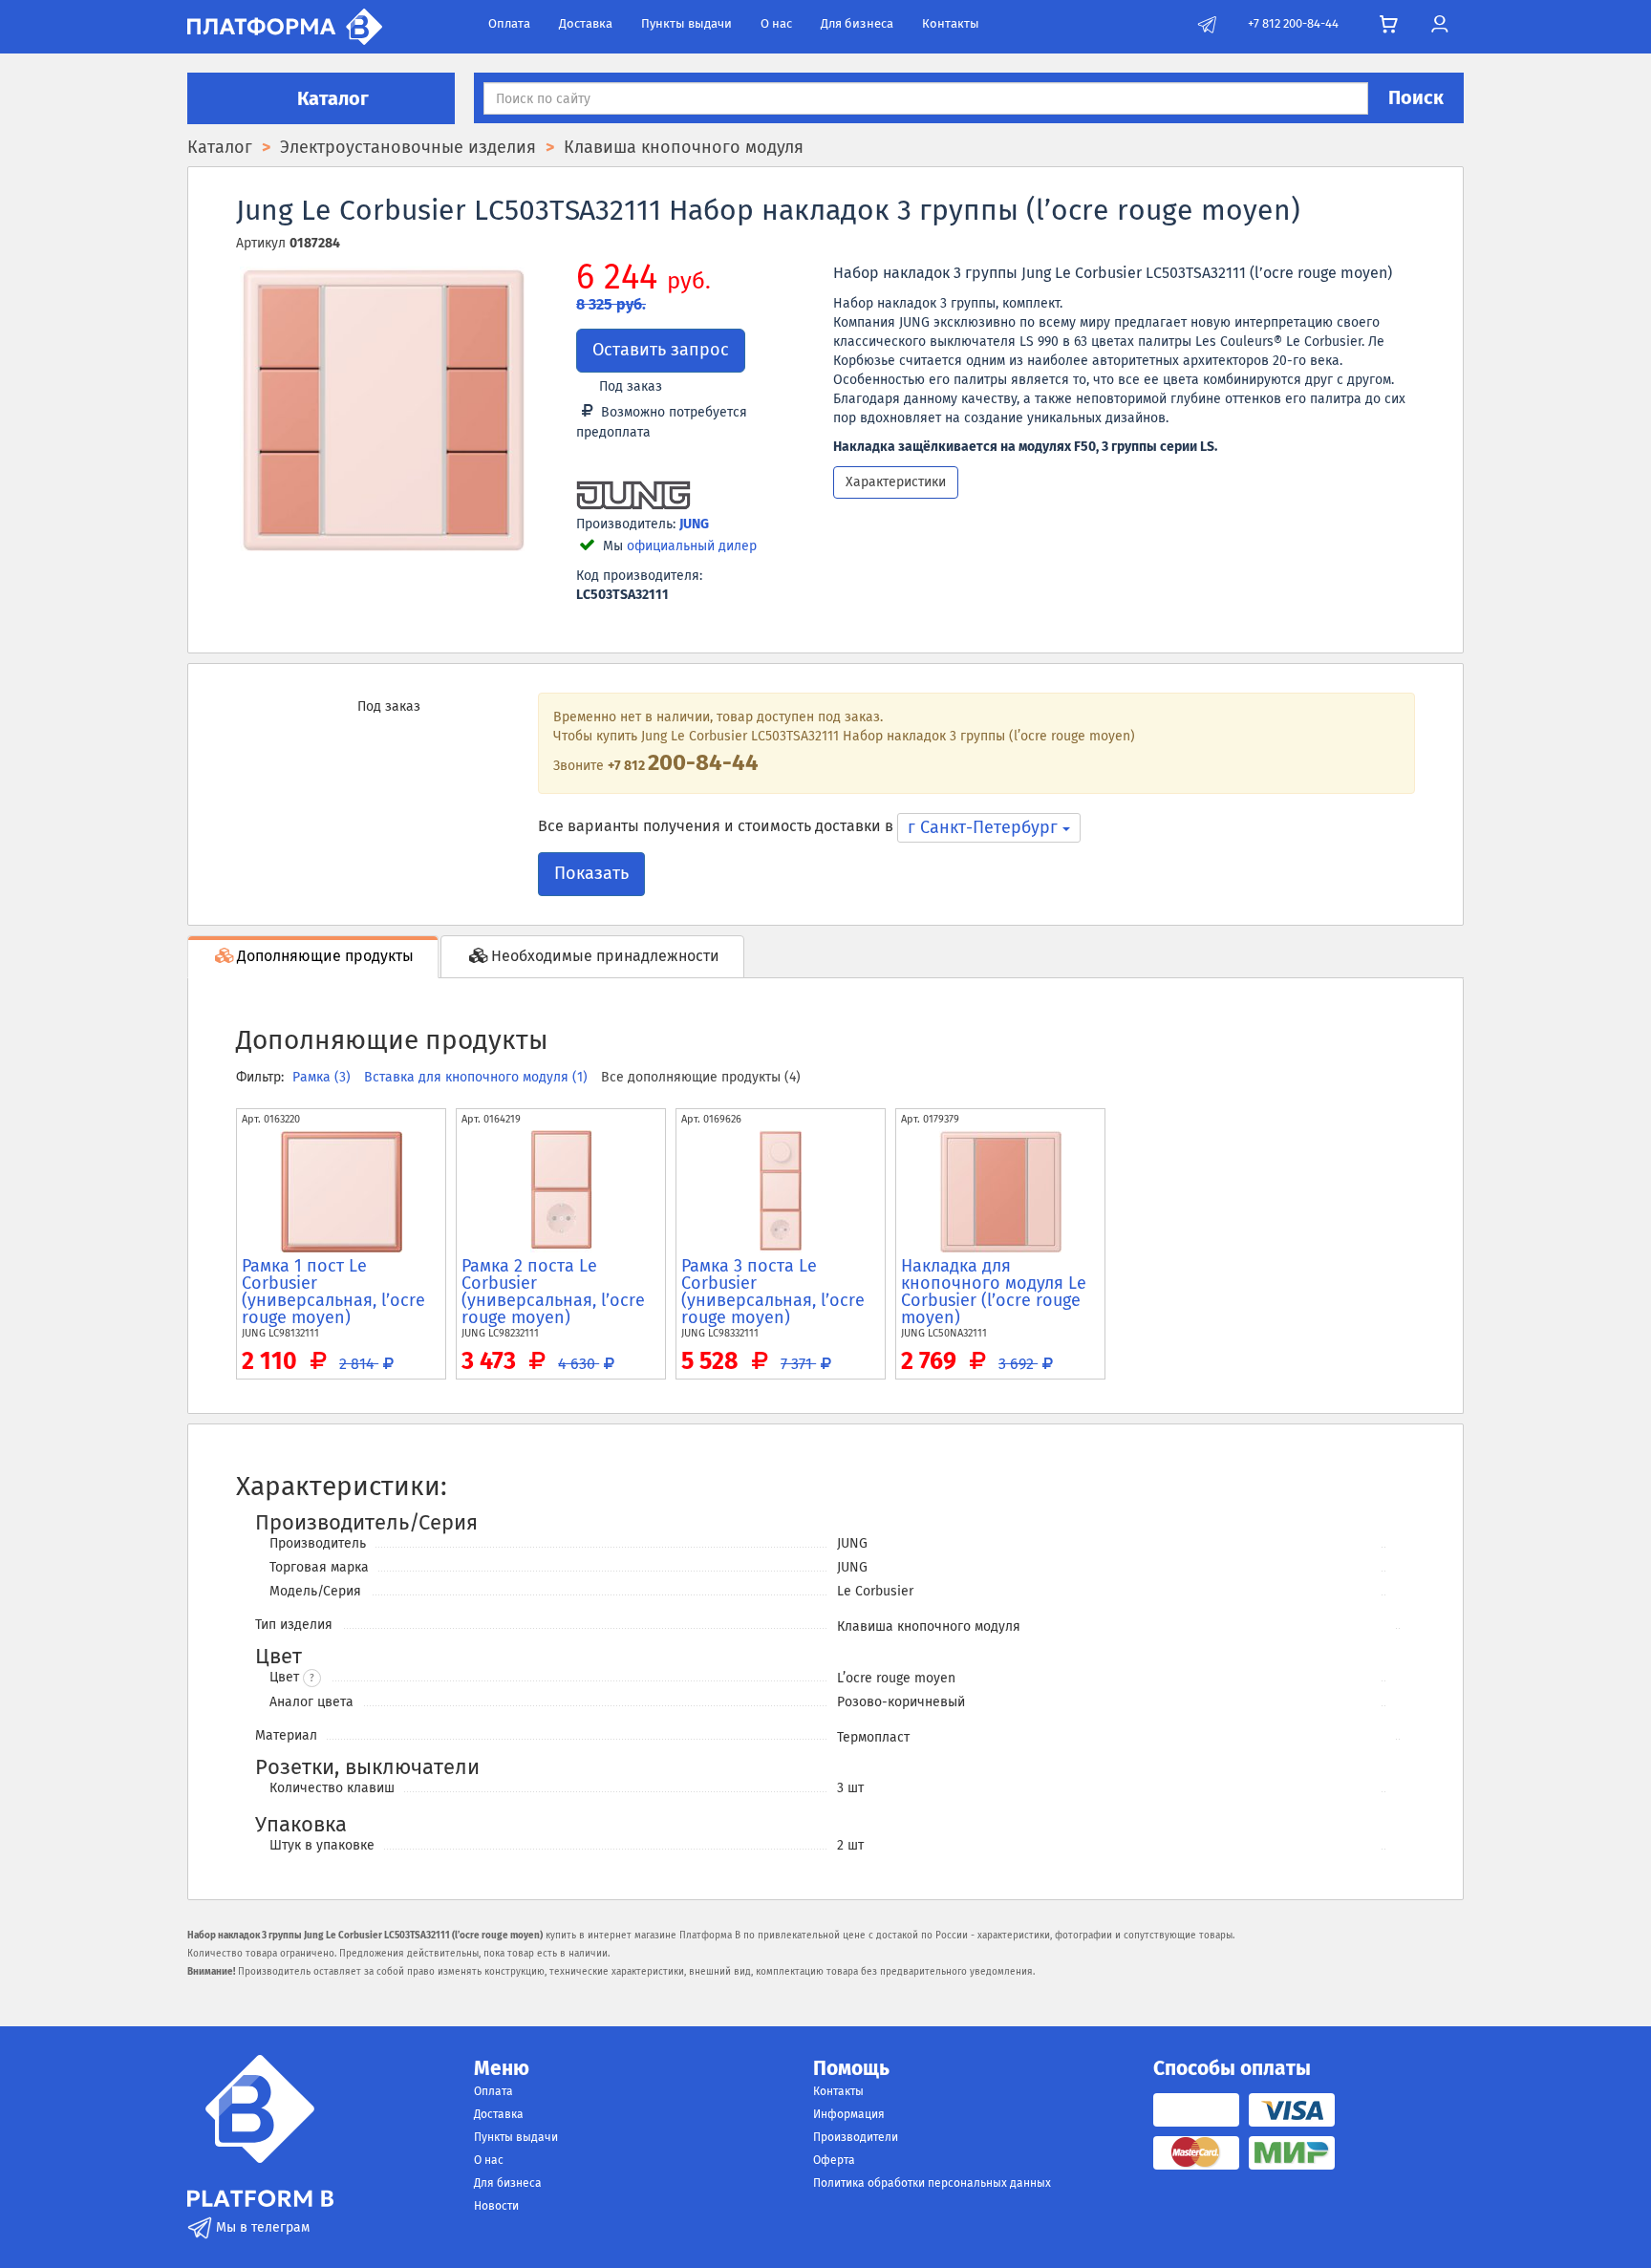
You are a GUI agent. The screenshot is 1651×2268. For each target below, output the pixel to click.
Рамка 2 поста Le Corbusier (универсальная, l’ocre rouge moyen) (553, 1292)
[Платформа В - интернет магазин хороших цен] (285, 25)
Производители (856, 2137)
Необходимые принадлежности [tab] (603, 956)
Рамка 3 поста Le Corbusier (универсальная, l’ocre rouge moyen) (773, 1292)
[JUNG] (633, 496)
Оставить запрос (661, 350)
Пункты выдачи (686, 23)
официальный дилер (692, 546)
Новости (496, 2206)
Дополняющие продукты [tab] (323, 956)
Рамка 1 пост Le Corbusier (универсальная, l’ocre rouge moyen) (333, 1292)
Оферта (834, 2160)
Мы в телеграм (261, 2227)
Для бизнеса (857, 23)
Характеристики (896, 482)
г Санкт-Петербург (985, 827)
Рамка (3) (323, 1077)
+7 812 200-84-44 (1293, 23)
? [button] (312, 1679)
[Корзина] (1389, 25)
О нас (776, 23)
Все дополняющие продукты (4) (701, 1077)
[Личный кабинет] (1439, 24)
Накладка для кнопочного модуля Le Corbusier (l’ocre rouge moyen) (994, 1292)
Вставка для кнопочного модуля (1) (478, 1077)
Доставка (586, 23)
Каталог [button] (331, 98)
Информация (849, 2114)
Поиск (1416, 97)
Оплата (509, 23)
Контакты (951, 23)
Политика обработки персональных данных (932, 2183)
